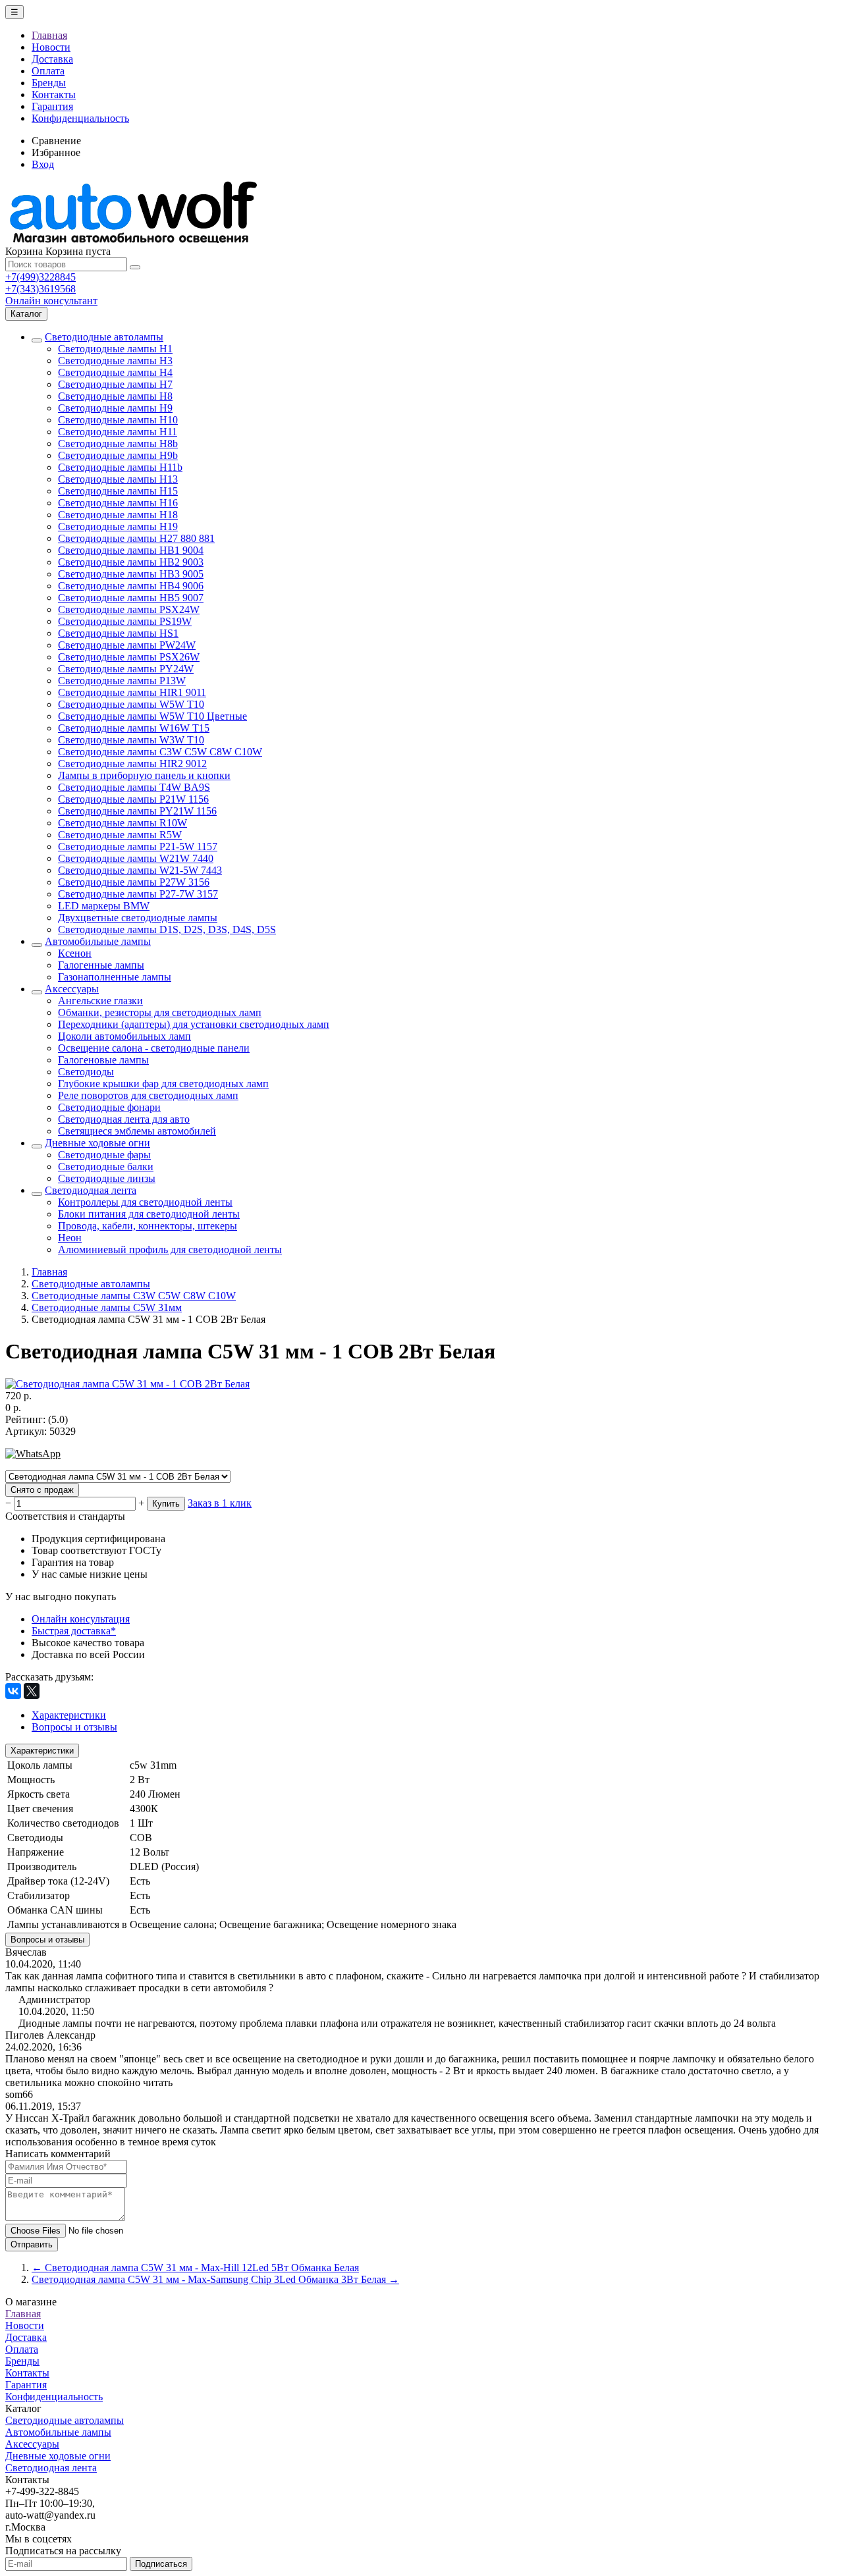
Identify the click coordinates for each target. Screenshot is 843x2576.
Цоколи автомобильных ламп (124, 1036)
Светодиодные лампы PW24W (127, 645)
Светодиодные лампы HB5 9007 (131, 598)
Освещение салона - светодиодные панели (154, 1048)
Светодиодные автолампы (104, 337)
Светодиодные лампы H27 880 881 (136, 538)
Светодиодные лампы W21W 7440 (136, 858)
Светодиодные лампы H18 (118, 515)
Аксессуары (72, 989)
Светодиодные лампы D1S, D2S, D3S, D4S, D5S (167, 929)
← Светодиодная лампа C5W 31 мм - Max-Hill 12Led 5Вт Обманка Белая (195, 2267)
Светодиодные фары (104, 1155)
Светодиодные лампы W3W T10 (131, 740)
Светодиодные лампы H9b (118, 455)
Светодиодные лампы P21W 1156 (133, 799)
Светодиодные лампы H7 (115, 384)
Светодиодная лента (91, 1190)
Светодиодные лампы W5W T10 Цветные (152, 716)
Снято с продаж (42, 1490)
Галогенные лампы (101, 965)
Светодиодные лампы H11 (118, 432)
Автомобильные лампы (98, 941)
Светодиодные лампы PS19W (125, 621)
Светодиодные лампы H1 (115, 349)
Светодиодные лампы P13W (122, 681)
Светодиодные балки (106, 1167)
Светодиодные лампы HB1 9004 (131, 550)
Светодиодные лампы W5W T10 (131, 704)
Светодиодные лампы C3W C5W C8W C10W (160, 752)
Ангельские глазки (100, 1001)
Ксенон (75, 953)
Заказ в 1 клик (220, 1503)
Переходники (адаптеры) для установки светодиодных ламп (194, 1024)
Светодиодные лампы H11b (120, 467)
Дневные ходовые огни (97, 1143)
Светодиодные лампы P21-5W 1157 (138, 846)
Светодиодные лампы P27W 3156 (134, 882)
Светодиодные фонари (109, 1107)
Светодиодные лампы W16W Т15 (134, 728)
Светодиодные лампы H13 (118, 479)
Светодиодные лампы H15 (118, 491)
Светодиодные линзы (107, 1178)
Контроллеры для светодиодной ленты (145, 1202)
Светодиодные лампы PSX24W (129, 609)
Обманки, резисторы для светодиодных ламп (160, 1012)
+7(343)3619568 (41, 289)
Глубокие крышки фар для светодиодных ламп (163, 1084)
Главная (49, 35)
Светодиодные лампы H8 (115, 396)
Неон (70, 1238)
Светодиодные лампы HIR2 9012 (132, 764)
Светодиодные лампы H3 (115, 361)
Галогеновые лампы (103, 1060)
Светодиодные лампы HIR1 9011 (132, 692)
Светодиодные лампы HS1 (118, 633)
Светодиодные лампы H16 (118, 503)
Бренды (49, 83)
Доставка (52, 59)
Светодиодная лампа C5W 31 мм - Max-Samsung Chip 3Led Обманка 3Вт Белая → (215, 2279)
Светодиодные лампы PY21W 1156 (137, 811)
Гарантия (52, 106)
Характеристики (42, 1751)
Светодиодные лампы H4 (115, 372)
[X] (32, 1691)
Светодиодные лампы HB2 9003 (131, 562)
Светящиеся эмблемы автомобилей (137, 1131)
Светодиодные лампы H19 (118, 526)
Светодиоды (86, 1072)
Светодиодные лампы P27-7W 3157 (138, 894)
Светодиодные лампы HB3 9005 (131, 574)
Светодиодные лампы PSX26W (129, 657)
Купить (166, 1504)
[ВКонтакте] (13, 1691)
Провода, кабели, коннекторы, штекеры (148, 1226)
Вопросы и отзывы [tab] (74, 1727)
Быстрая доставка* (74, 1631)
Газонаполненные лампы (115, 977)
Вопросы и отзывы (47, 1940)
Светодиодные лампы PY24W (126, 669)
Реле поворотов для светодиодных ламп (148, 1095)
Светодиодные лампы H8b (118, 443)
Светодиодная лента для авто (124, 1119)
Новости (51, 47)
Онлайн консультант (51, 301)
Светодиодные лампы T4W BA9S (134, 787)
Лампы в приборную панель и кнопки (144, 775)
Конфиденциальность (80, 118)
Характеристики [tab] (69, 1715)
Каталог (26, 314)
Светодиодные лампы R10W (122, 823)
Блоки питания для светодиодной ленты (149, 1214)
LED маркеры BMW (104, 906)
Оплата (48, 71)
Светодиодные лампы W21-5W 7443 (140, 870)
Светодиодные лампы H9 (115, 408)
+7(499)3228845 (41, 277)
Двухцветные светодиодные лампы (138, 918)
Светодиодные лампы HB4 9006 (131, 586)
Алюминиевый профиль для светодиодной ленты (170, 1249)
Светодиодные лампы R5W (120, 835)
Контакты (54, 94)
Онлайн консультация (81, 1619)
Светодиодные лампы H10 (118, 420)
